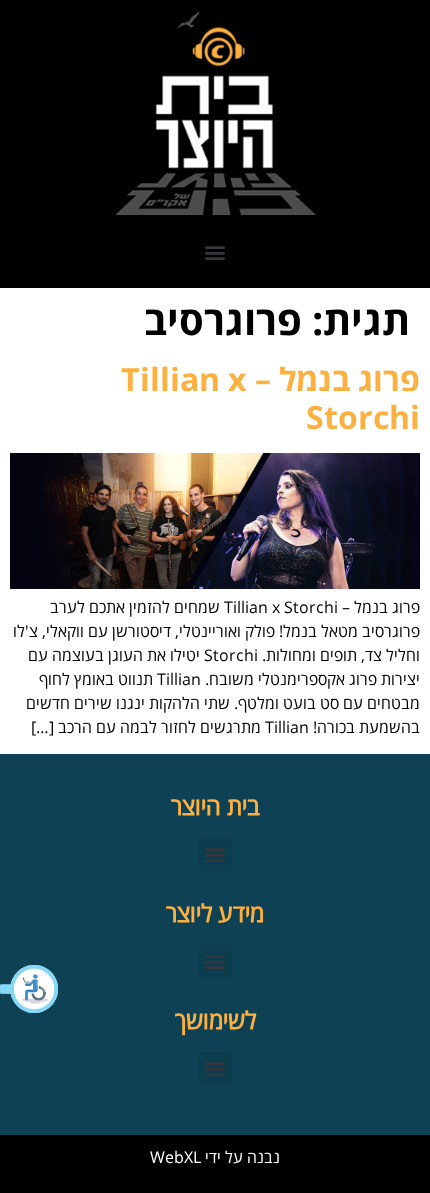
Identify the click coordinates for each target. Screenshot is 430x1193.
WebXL (175, 1157)
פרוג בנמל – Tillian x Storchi (270, 397)
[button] (30, 989)
